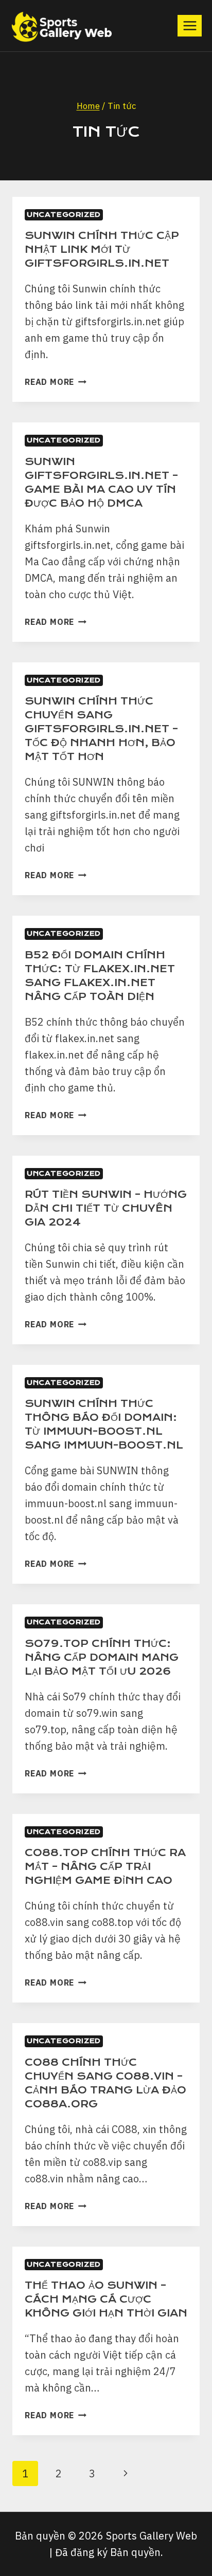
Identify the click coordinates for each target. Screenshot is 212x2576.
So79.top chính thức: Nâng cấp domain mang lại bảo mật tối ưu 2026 (102, 1657)
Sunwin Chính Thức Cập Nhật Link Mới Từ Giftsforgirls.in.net (102, 249)
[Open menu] (190, 25)
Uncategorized (64, 215)
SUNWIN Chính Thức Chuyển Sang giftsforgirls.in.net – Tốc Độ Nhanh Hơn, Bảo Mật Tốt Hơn (101, 729)
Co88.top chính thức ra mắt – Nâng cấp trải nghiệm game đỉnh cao (105, 1867)
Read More (56, 382)
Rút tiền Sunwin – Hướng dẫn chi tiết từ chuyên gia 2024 (106, 1208)
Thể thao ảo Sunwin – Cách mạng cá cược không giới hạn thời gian (106, 2299)
